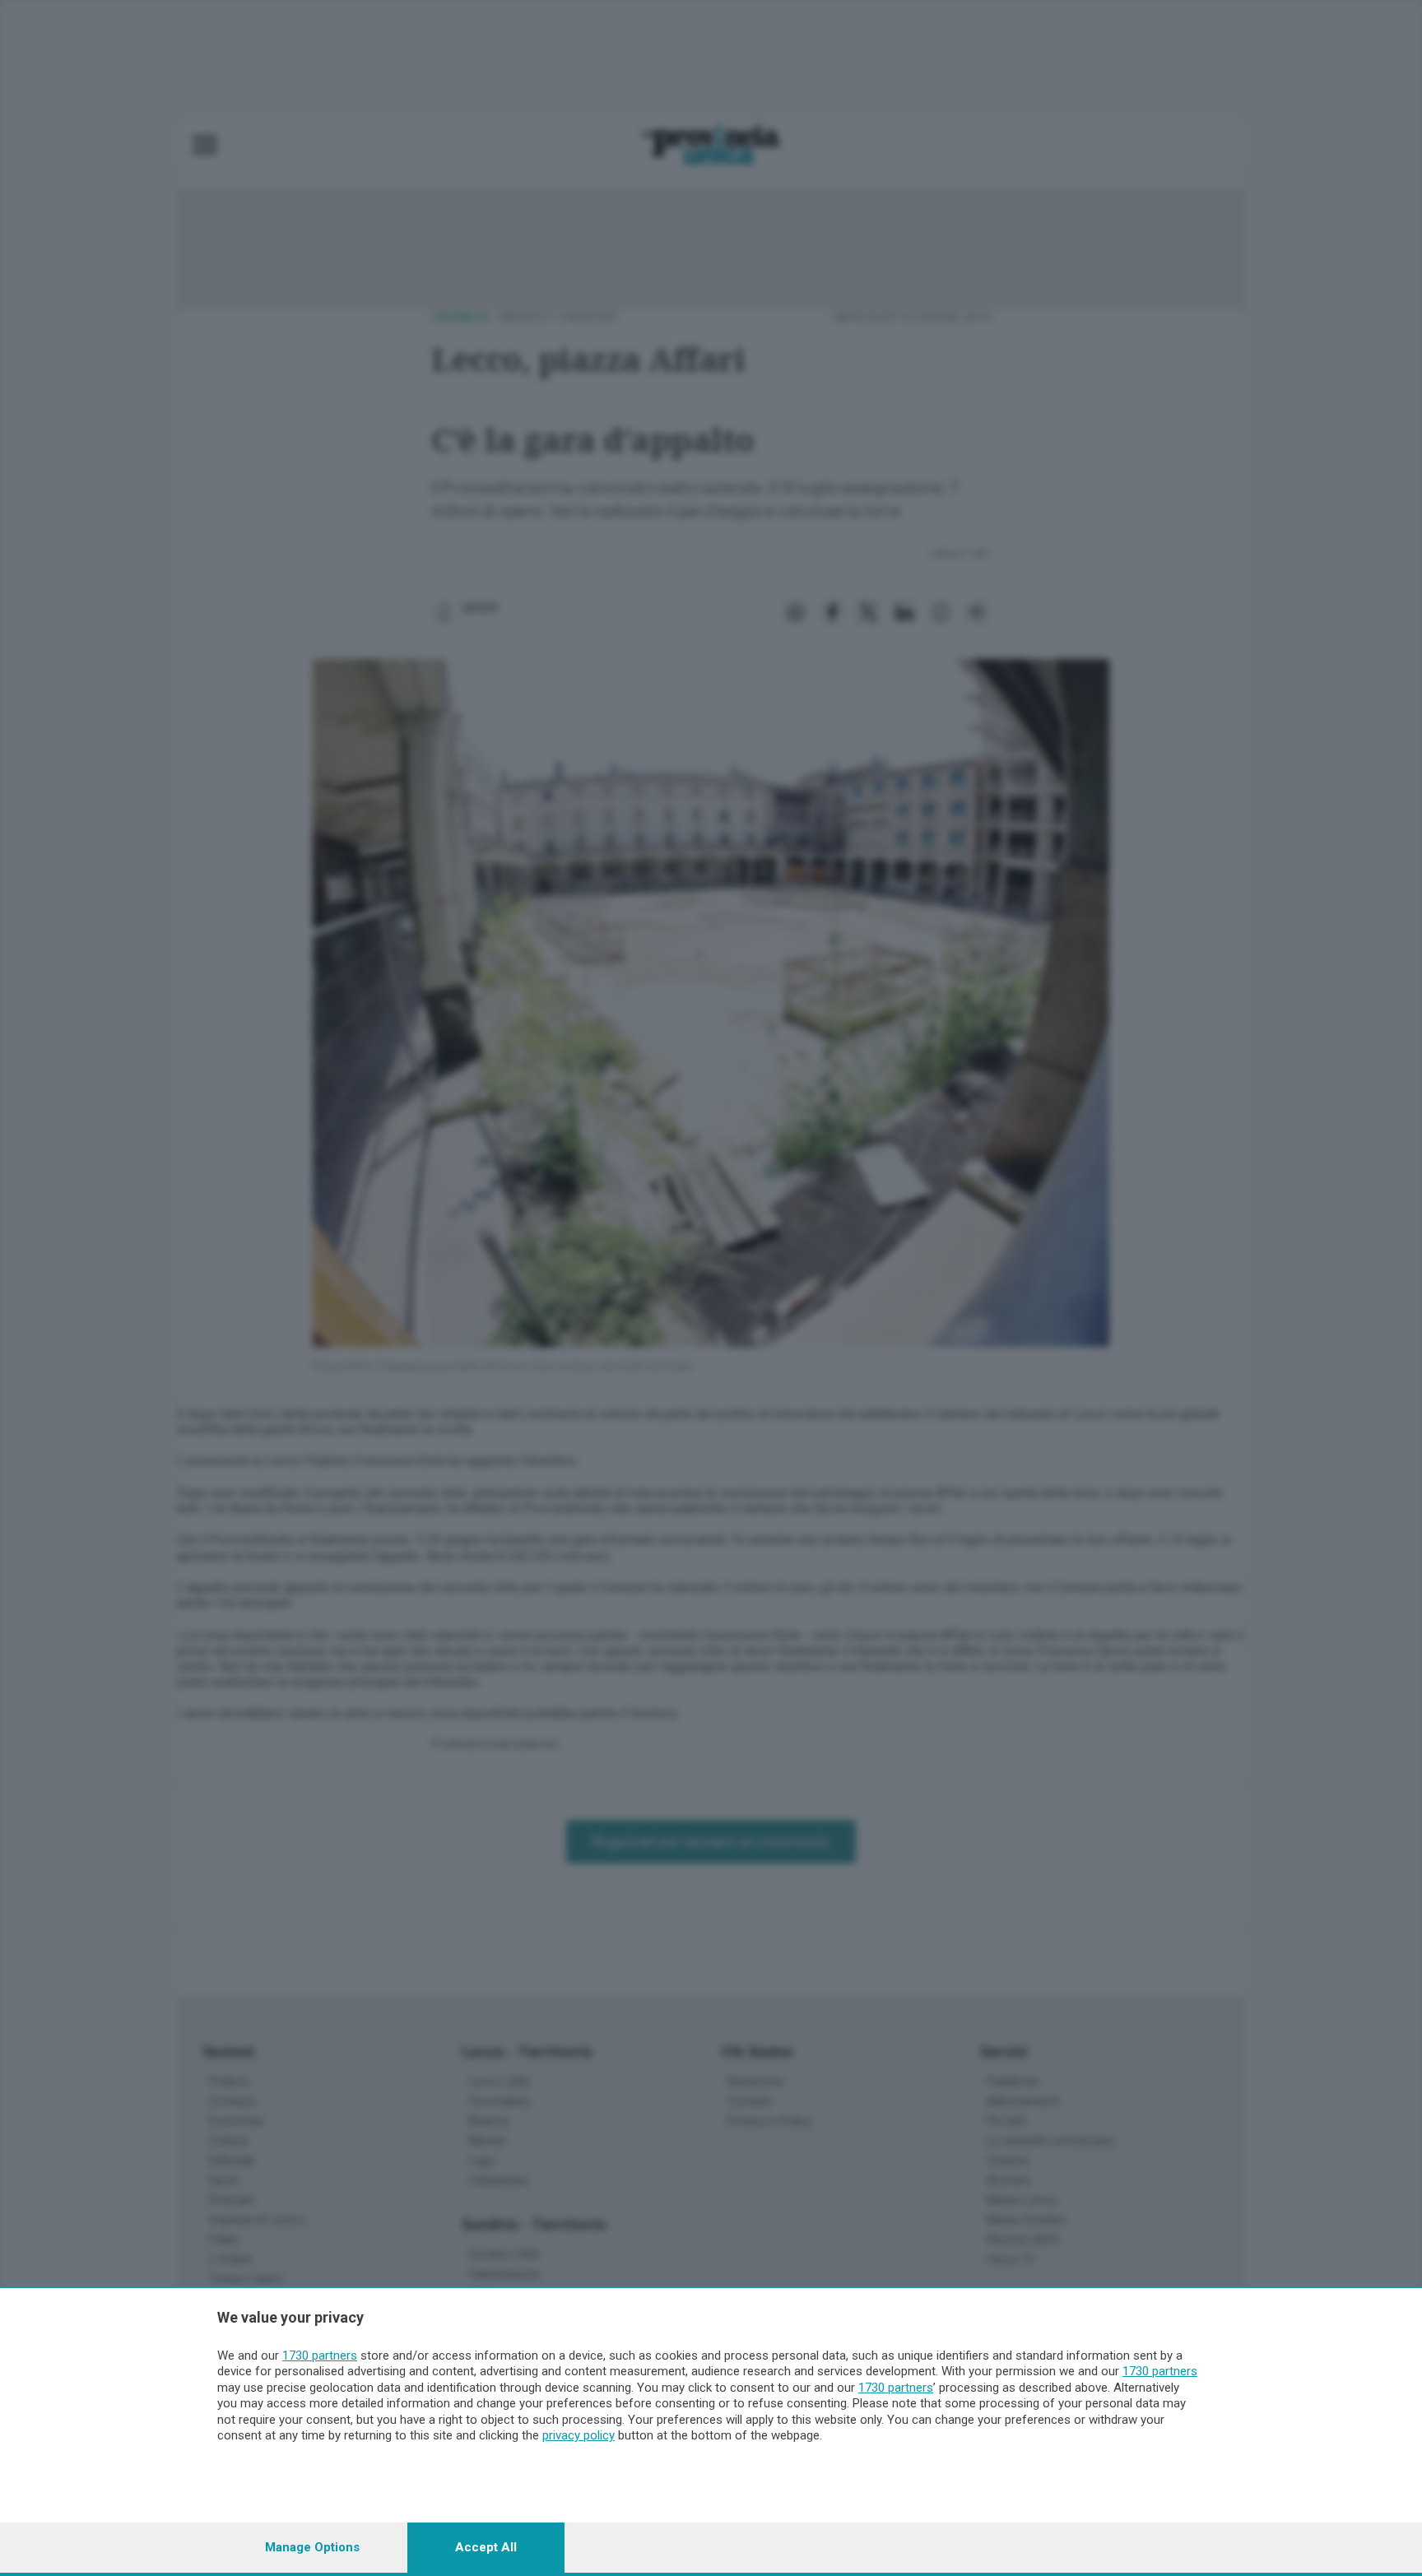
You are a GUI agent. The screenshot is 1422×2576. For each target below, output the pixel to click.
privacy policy (579, 2435)
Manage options (312, 2547)
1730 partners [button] (320, 2356)
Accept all (486, 2547)
